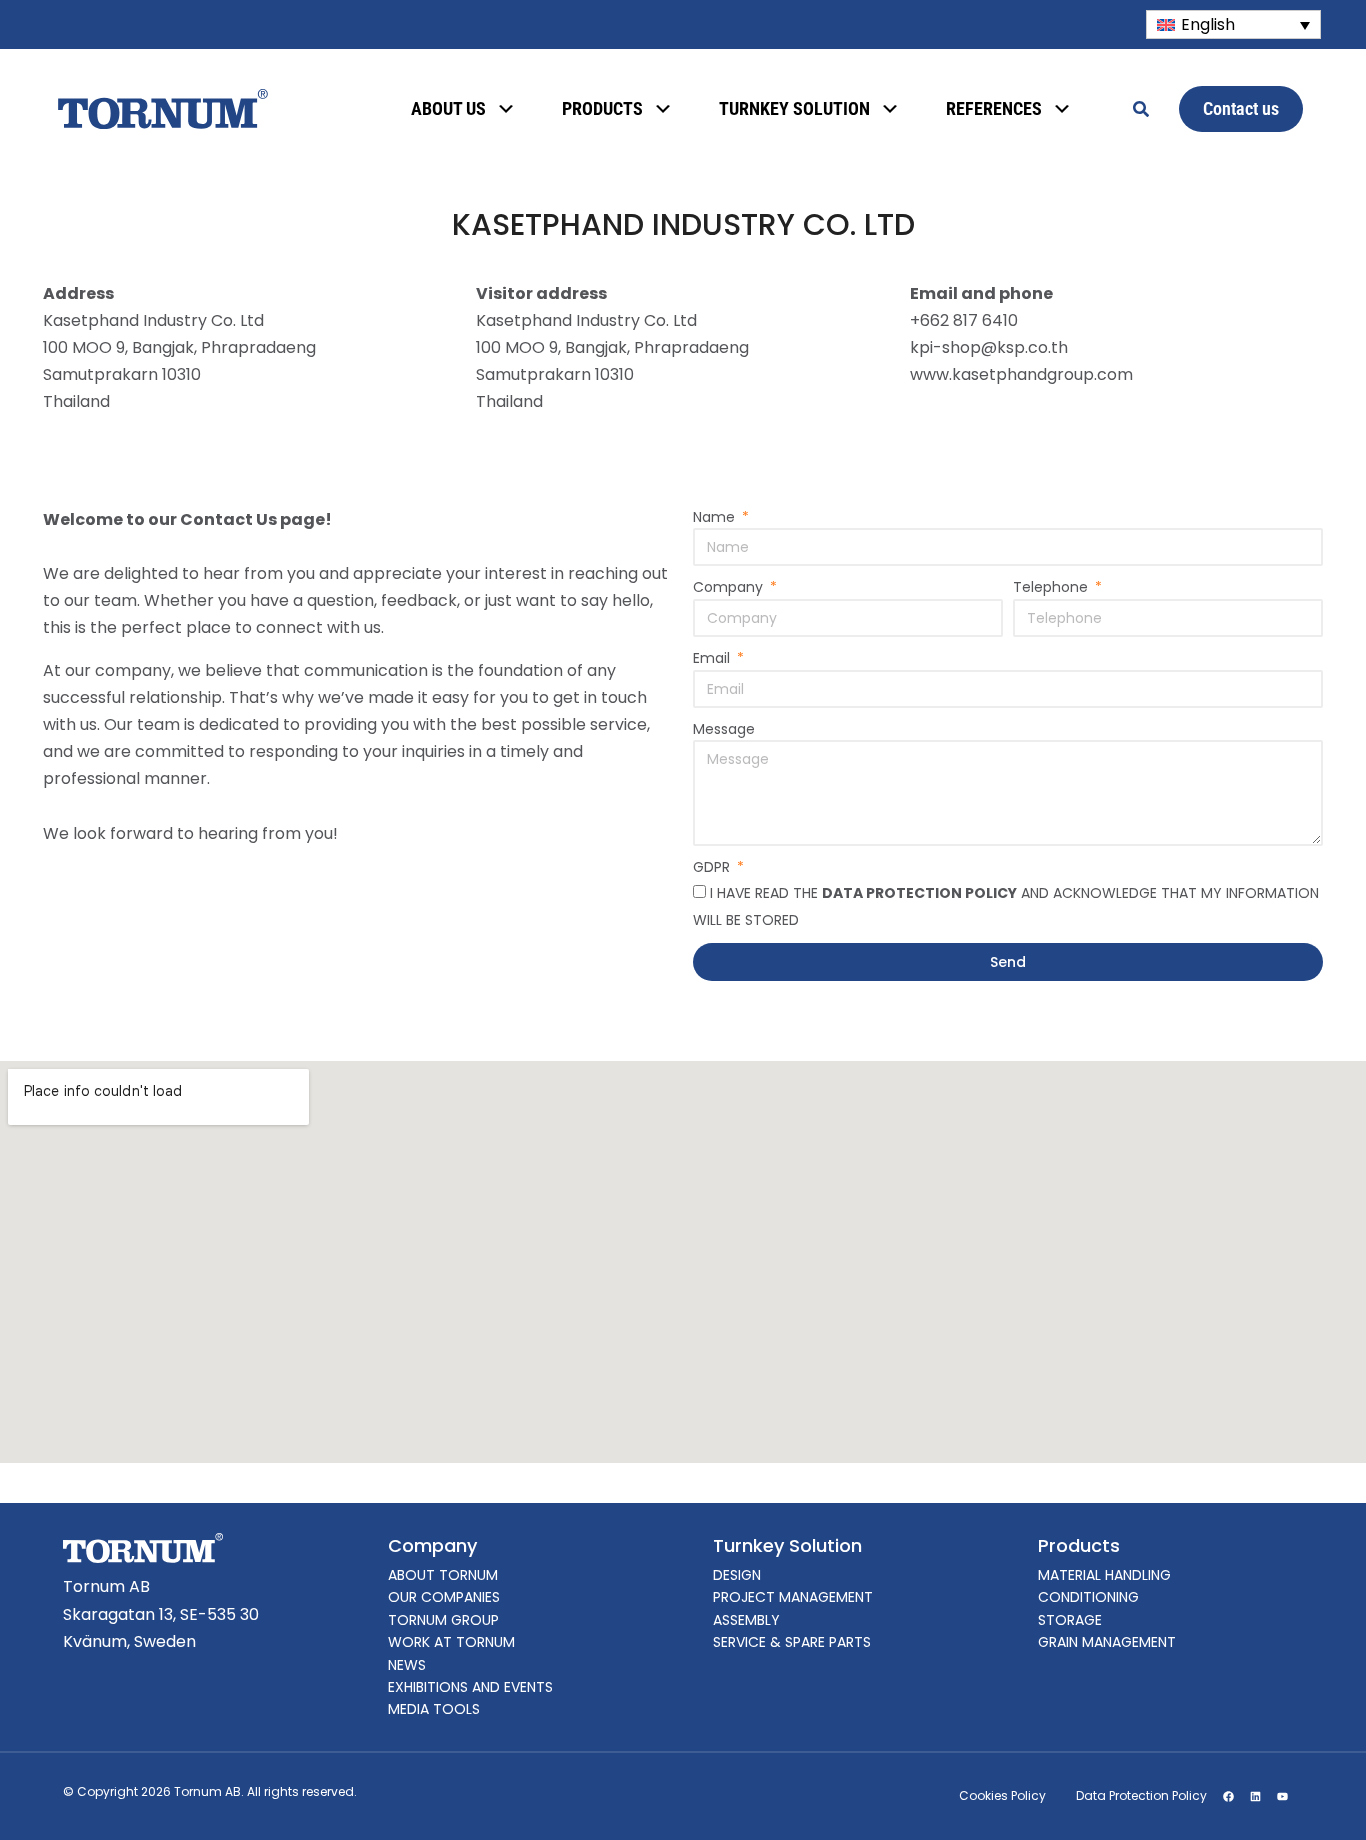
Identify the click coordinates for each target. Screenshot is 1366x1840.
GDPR (713, 867)
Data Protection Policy (1141, 1795)
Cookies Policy (1002, 1795)
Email (713, 658)
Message (724, 729)
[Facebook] (1228, 1796)
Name (716, 517)
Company (730, 587)
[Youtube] (1282, 1796)
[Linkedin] (1255, 1796)
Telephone (1052, 587)
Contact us (1241, 108)
